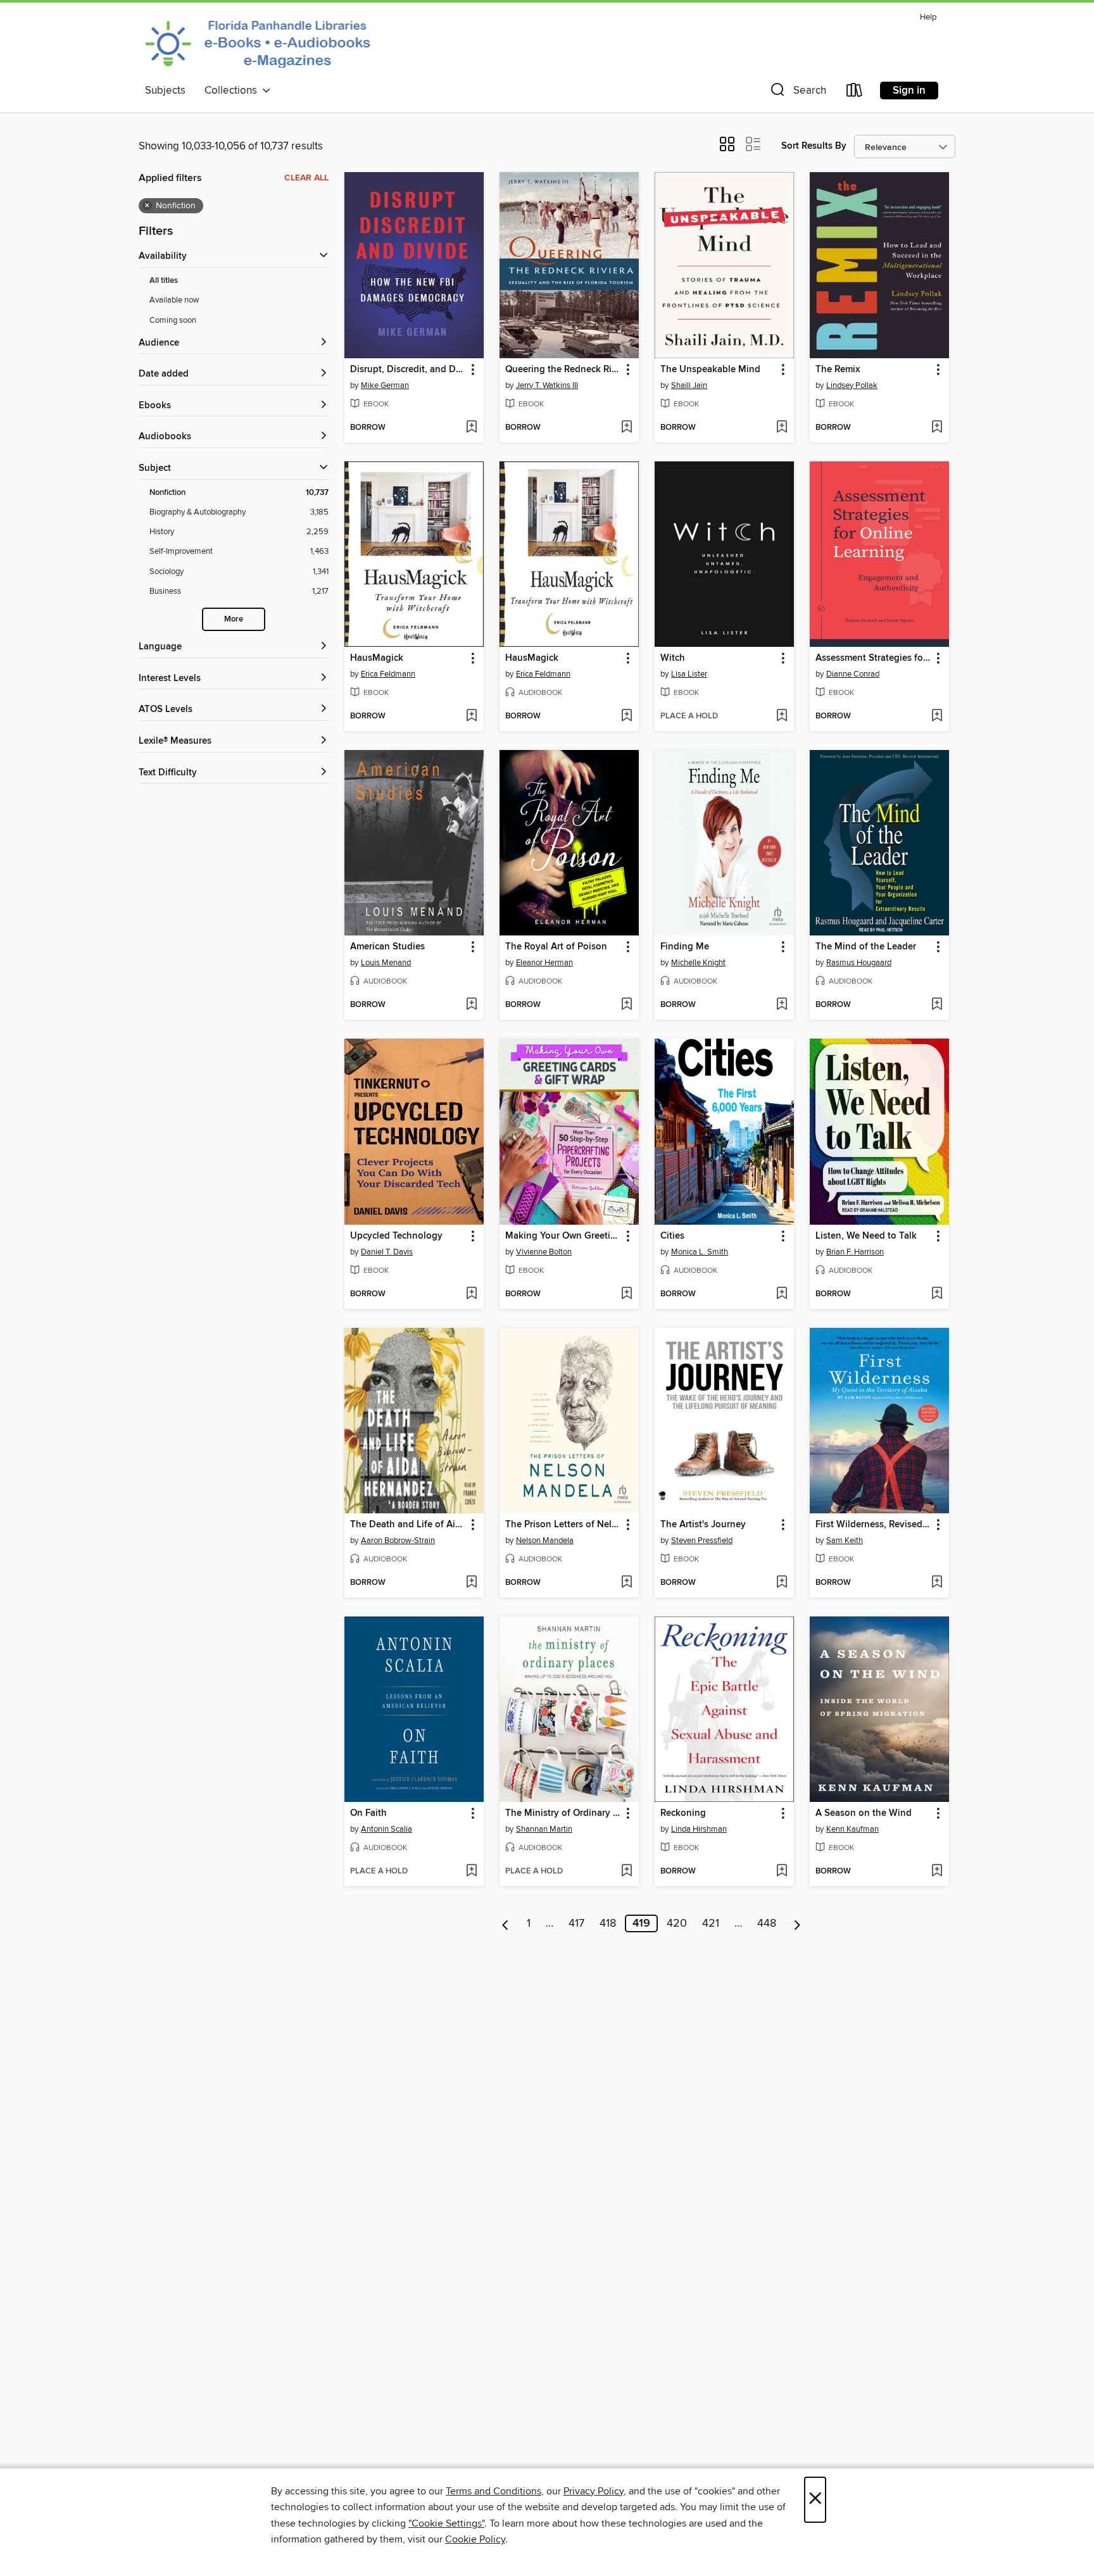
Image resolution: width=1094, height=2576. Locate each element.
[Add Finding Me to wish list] (782, 1005)
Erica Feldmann (388, 674)
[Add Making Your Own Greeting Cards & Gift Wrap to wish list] (626, 1294)
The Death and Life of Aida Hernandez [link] (408, 1525)
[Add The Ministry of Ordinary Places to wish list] (626, 1872)
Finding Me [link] (685, 947)
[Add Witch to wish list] (782, 716)
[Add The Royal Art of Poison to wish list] (626, 1005)
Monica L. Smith (700, 1252)
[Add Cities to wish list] (782, 1294)
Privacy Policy (594, 2491)
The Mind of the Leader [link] (866, 947)
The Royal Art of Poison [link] (556, 947)
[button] (797, 93)
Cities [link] (672, 1236)
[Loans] (855, 93)
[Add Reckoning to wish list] (782, 1872)
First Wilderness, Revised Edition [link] (873, 1525)
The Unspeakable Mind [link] (710, 370)
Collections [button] (233, 91)
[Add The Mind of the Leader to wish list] (937, 1005)
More (234, 619)
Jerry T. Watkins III (547, 385)
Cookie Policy (475, 2539)
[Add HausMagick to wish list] (471, 716)
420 (677, 1923)
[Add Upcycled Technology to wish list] (471, 1294)
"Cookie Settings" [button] (446, 2523)
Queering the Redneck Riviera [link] (563, 370)
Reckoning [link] (683, 1813)
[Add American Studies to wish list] (471, 1005)
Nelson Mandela (545, 1541)
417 (576, 1923)
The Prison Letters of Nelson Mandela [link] (563, 1525)
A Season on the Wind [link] (864, 1813)
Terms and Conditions (494, 2491)
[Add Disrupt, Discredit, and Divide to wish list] (471, 428)
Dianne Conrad (853, 674)
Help (928, 17)
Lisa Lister (689, 674)
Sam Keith (845, 1541)
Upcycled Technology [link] (396, 1236)
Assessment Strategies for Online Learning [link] (873, 658)
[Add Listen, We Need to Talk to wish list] (937, 1294)
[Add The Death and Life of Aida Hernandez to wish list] (471, 1583)
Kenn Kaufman (852, 1829)
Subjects (165, 91)
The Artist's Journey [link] (703, 1525)
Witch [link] (673, 658)
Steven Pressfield (702, 1541)
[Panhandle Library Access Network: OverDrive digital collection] (261, 43)
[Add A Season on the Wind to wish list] (937, 1872)
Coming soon (173, 320)
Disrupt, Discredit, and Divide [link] (408, 370)
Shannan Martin (544, 1829)
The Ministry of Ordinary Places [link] (563, 1813)
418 (608, 1923)
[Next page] (797, 1923)
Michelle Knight (698, 963)
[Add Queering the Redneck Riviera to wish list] (626, 428)
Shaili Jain (689, 385)
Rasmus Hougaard (859, 963)
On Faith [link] (368, 1813)
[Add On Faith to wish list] (471, 1872)
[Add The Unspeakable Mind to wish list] (782, 428)
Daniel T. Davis (387, 1252)
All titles (164, 281)
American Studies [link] (387, 947)
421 (711, 1923)
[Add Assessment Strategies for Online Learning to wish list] (937, 716)
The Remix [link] (838, 370)
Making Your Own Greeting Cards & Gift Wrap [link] (563, 1236)
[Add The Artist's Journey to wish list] (782, 1583)
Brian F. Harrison (855, 1252)
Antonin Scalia (387, 1829)
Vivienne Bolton (544, 1252)
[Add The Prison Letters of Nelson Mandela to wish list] (626, 1583)
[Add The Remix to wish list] (937, 428)
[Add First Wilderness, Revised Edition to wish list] (937, 1583)
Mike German (385, 385)
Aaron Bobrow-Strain (398, 1541)
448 (767, 1923)
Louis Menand (386, 963)
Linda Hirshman (699, 1829)
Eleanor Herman (544, 963)
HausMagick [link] (377, 658)
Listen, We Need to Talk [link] (866, 1236)
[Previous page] (506, 1923)
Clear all (306, 178)
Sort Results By (814, 146)
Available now (174, 300)
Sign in (909, 91)
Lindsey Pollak (852, 385)
